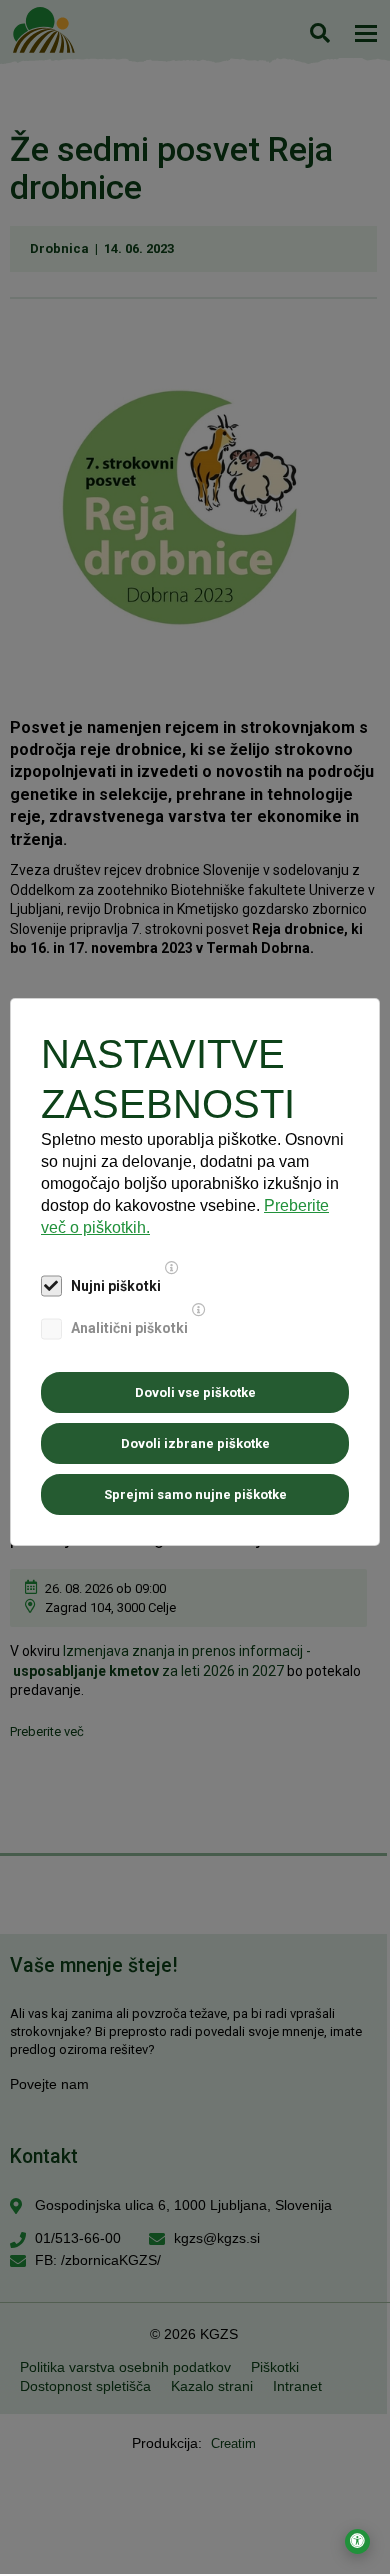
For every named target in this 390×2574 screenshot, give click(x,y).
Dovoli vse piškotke (195, 1392)
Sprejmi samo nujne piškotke (195, 1494)
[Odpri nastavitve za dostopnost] (357, 2541)
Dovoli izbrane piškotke (195, 1443)
